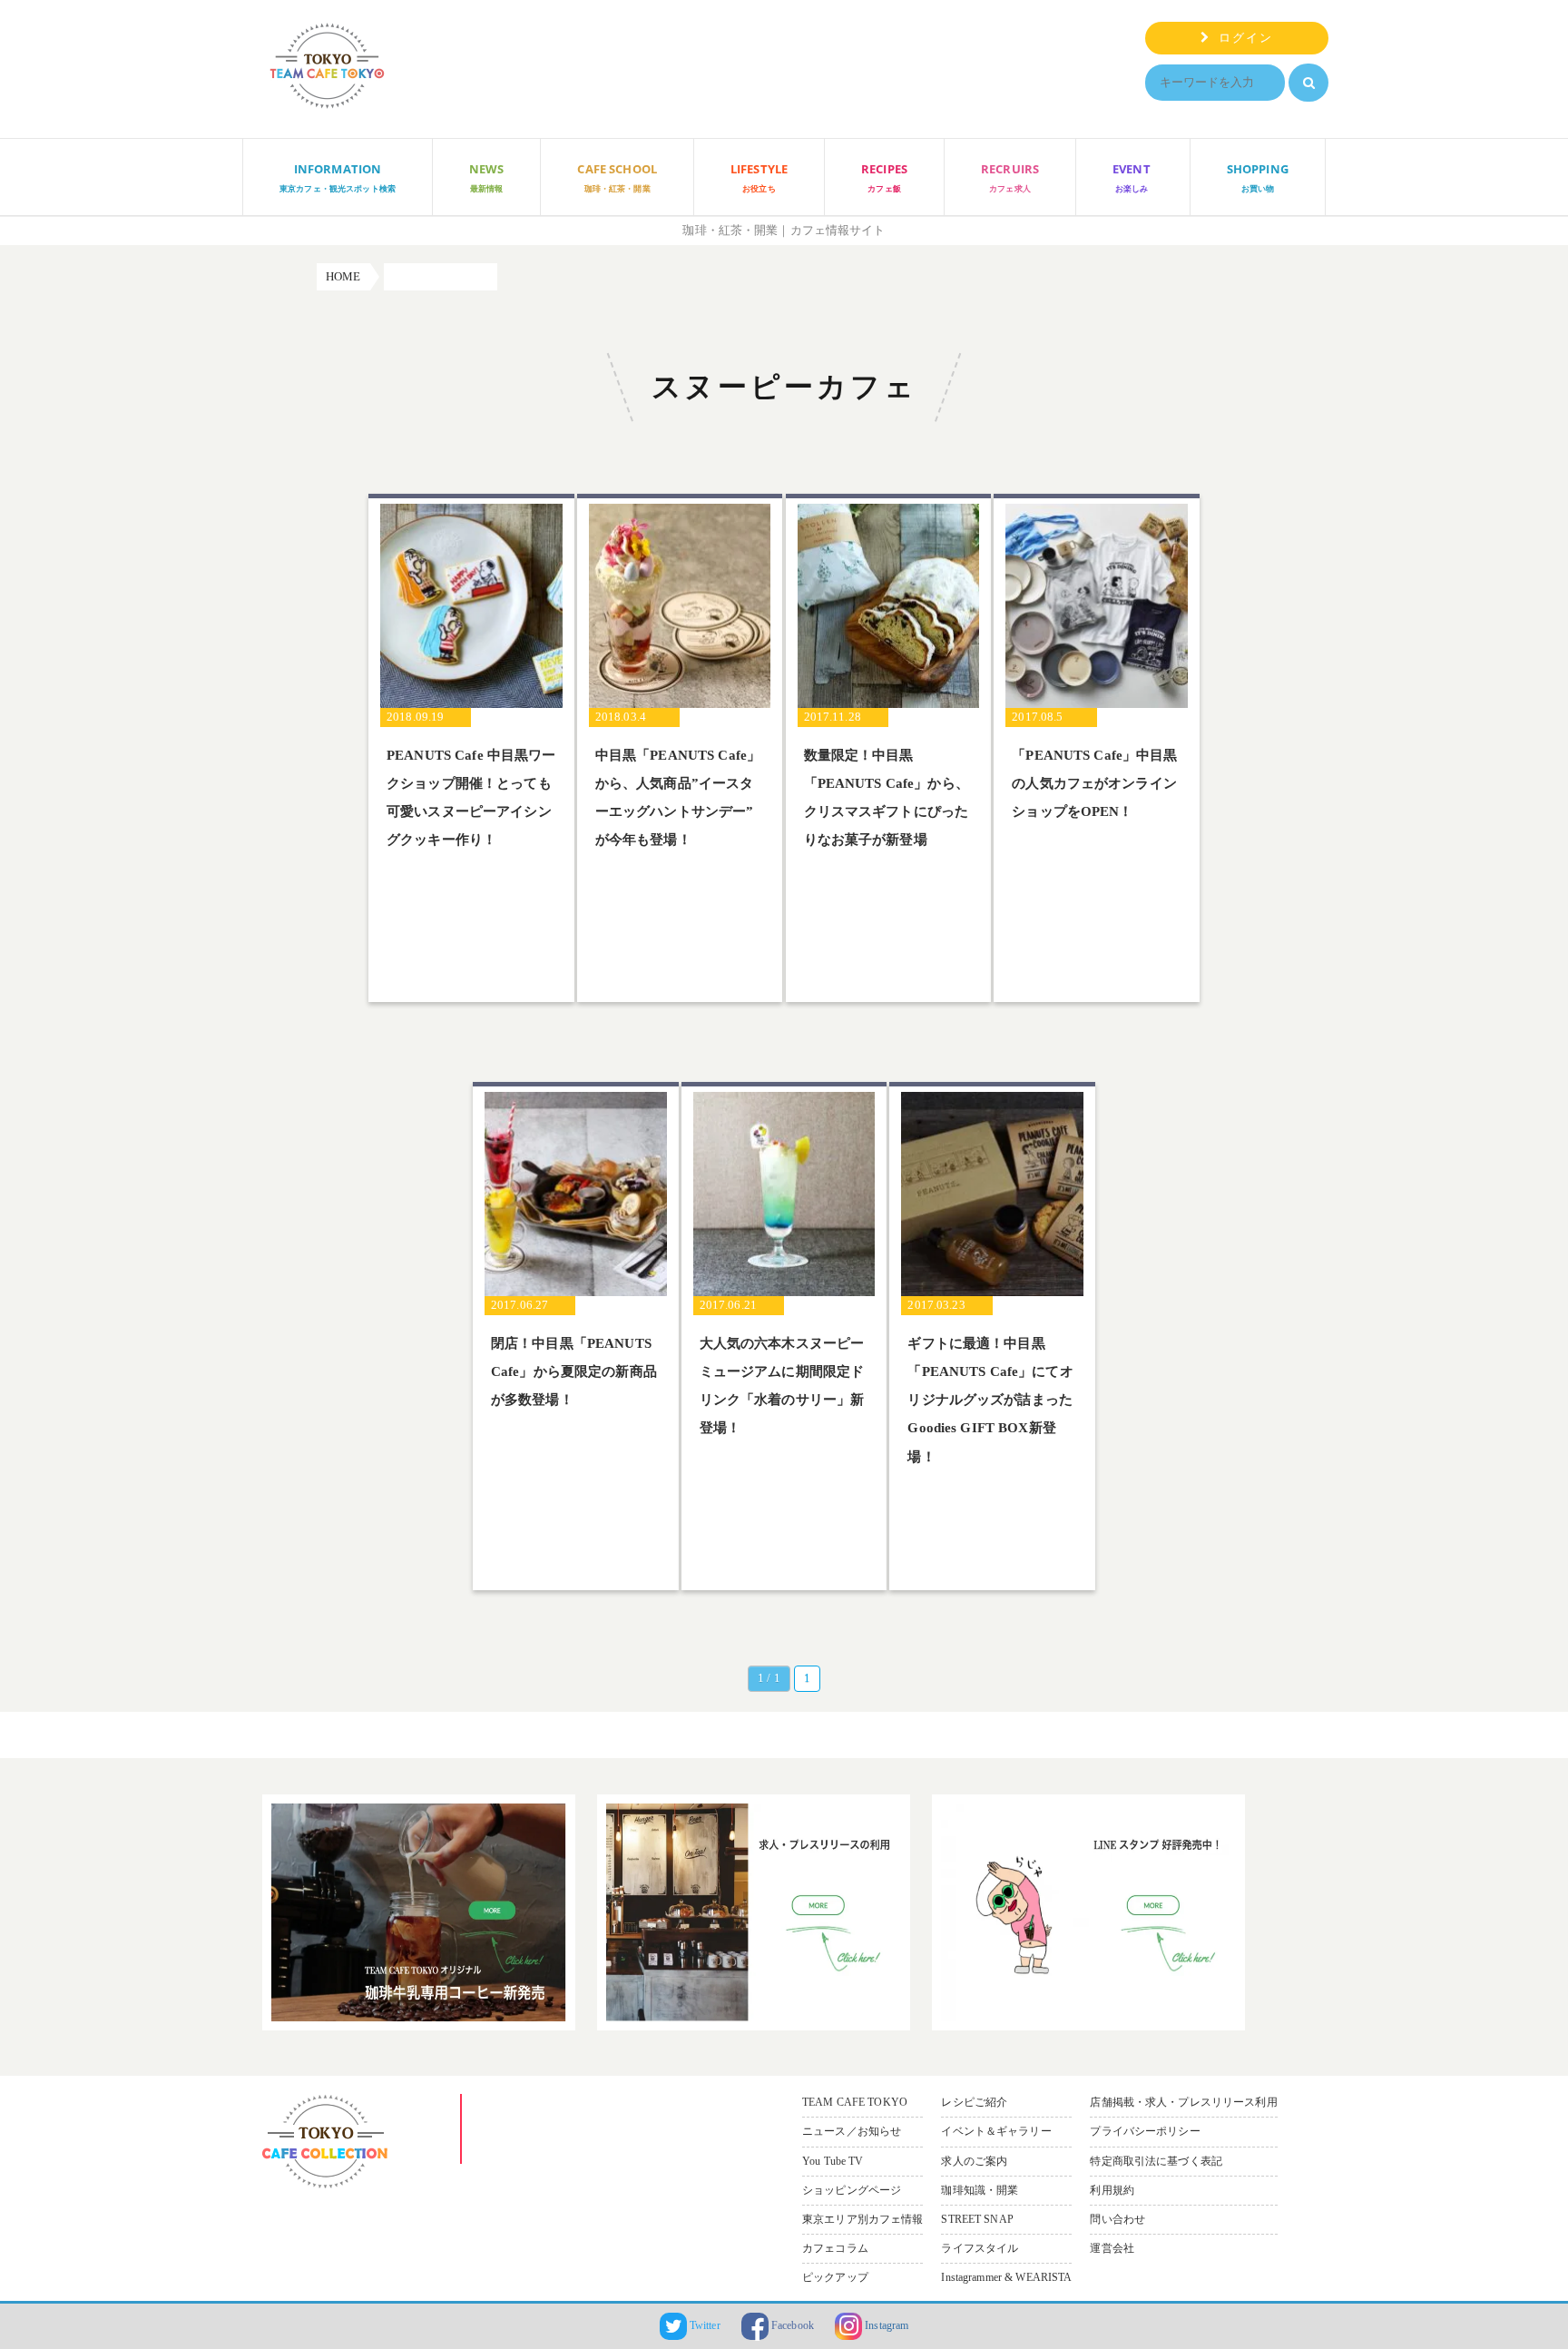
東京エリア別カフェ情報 (862, 2219)
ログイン (1242, 38)
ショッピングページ (852, 2190)
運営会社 (1112, 2248)
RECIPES (884, 177)
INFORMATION (338, 177)
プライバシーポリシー (1145, 2131)
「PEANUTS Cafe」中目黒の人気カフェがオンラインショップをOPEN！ (1094, 784)
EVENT (1132, 177)
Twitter (704, 2325)
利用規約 (1112, 2190)
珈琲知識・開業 (980, 2190)
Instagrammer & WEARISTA (1006, 2277)
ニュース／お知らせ (852, 2131)
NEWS (487, 177)
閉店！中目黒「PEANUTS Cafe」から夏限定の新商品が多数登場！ (574, 1372)
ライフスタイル (980, 2248)
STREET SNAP (977, 2219)
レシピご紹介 (974, 2102)
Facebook (791, 2325)
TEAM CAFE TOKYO (855, 2102)
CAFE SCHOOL (617, 177)
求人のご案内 (974, 2161)
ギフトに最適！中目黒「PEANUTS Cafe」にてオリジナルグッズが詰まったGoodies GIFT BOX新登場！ (990, 1400)
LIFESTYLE (759, 177)
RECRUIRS (1010, 177)
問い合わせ (1117, 2219)
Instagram (885, 2325)
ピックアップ (835, 2277)
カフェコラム (835, 2248)
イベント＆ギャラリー (996, 2131)
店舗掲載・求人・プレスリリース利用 (1183, 2102)
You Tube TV (833, 2161)
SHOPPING (1258, 177)
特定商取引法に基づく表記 (1156, 2161)
